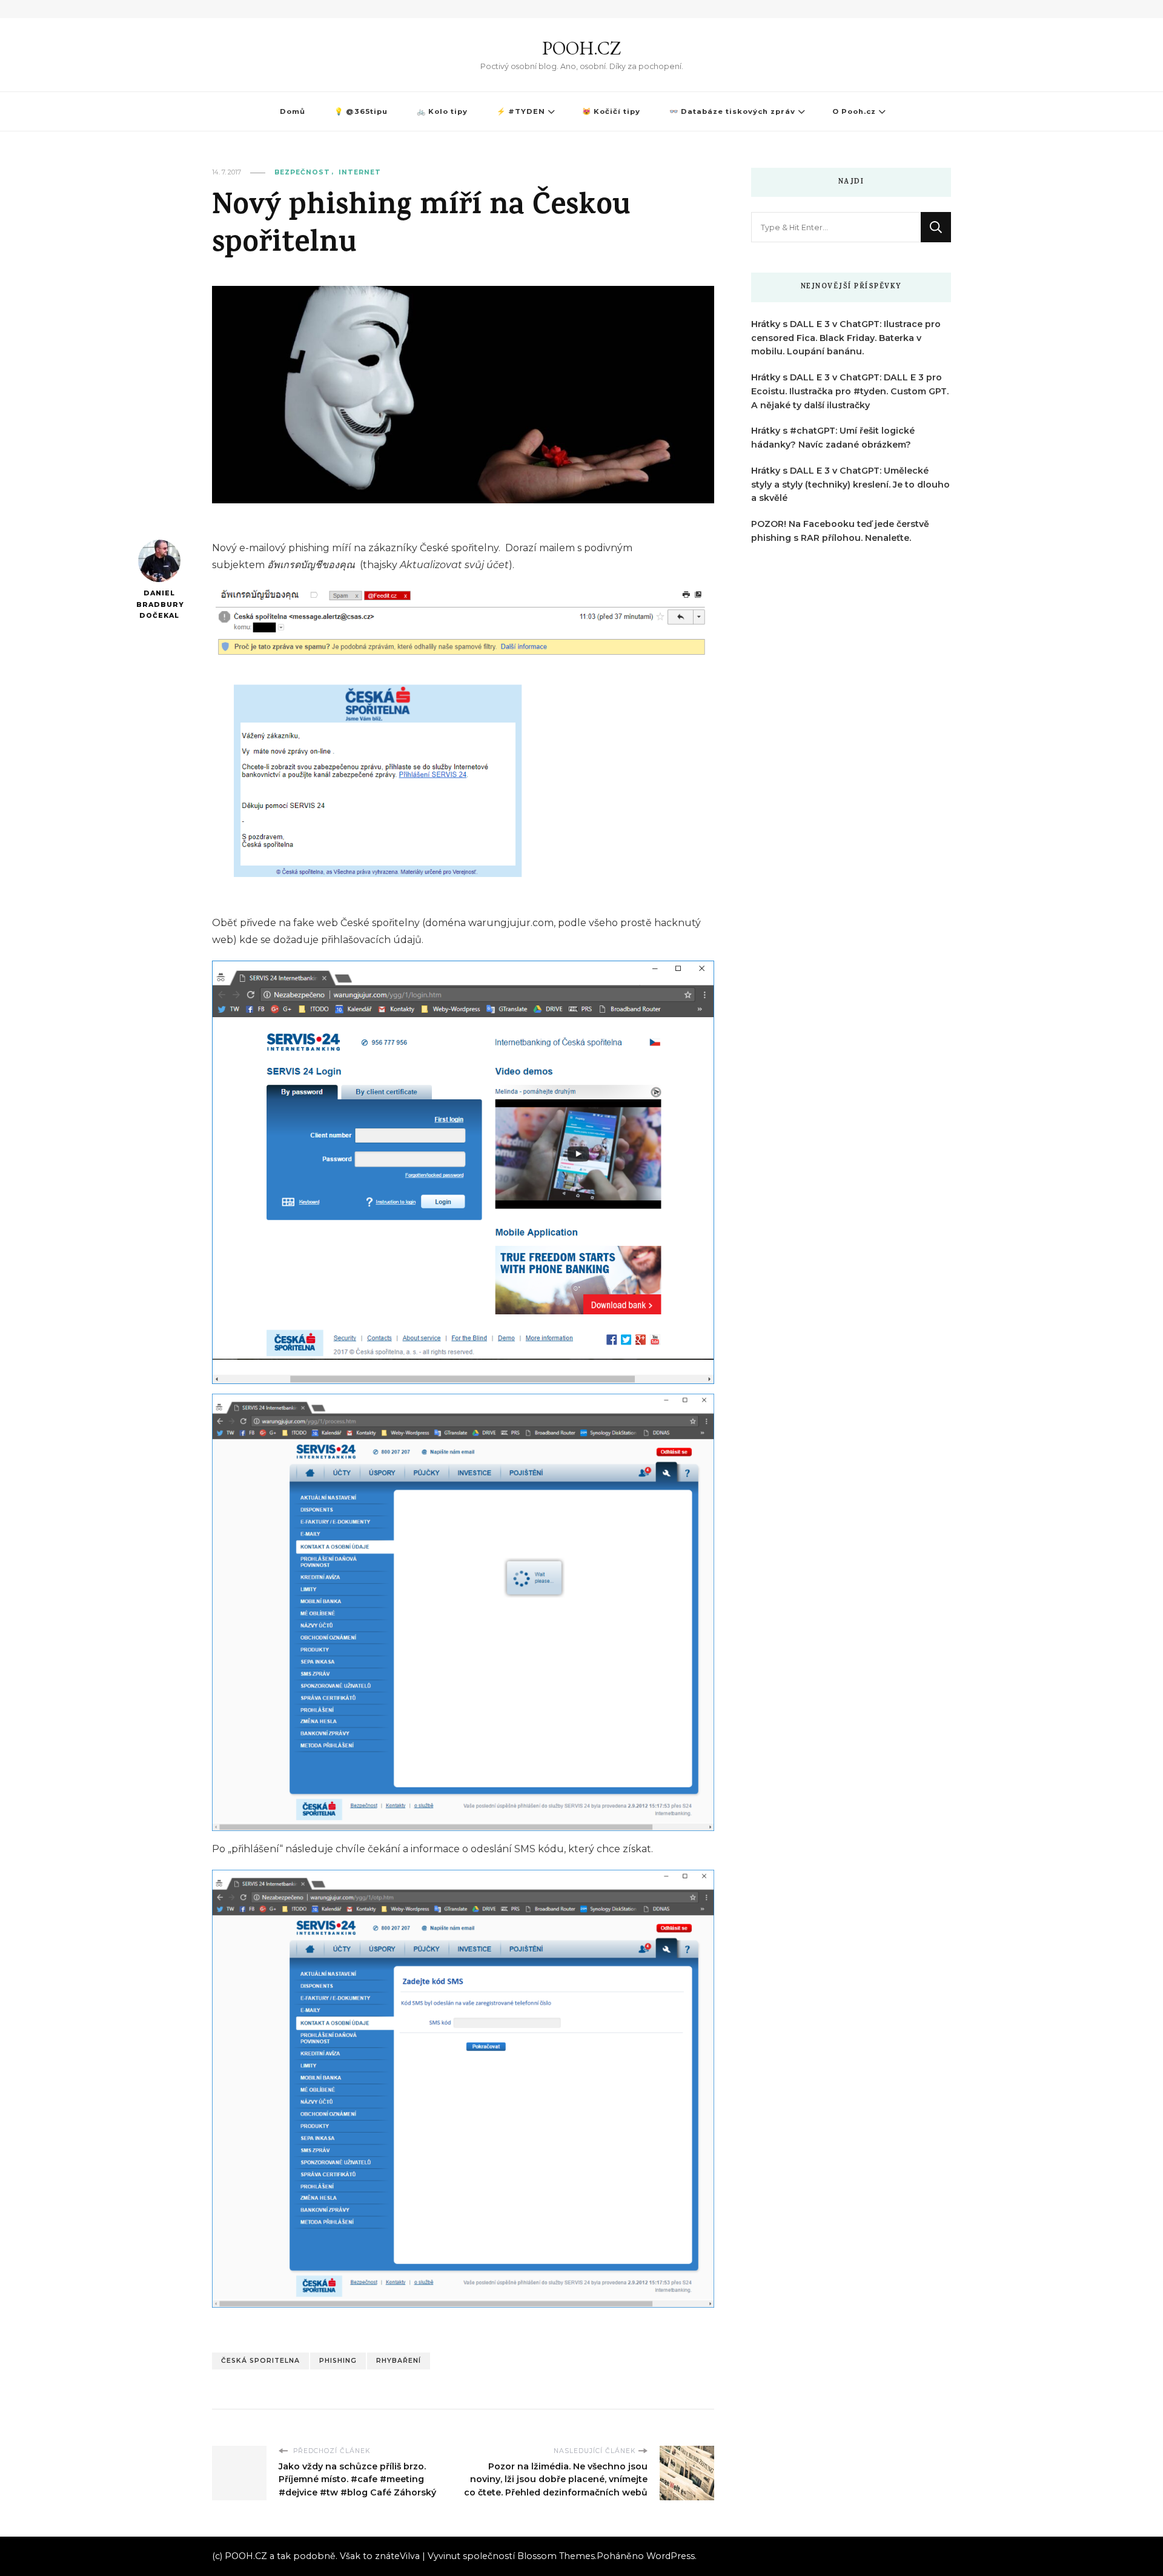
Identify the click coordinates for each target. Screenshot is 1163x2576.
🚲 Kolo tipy (442, 111)
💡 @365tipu (361, 111)
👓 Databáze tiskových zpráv (732, 111)
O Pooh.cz (854, 111)
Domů (293, 111)
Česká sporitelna (260, 2361)
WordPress (671, 2556)
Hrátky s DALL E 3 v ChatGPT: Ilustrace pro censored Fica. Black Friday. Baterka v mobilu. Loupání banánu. (846, 338)
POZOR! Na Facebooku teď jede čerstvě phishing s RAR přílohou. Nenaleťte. (840, 531)
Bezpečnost (302, 172)
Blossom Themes (556, 2556)
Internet (360, 172)
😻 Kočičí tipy (611, 111)
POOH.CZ (581, 48)
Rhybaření (399, 2361)
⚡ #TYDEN (521, 111)
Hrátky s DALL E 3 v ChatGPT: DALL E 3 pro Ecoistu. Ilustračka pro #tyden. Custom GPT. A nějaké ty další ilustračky (850, 391)
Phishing (338, 2361)
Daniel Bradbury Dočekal (159, 604)
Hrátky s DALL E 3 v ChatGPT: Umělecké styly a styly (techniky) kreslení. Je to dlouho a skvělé (850, 485)
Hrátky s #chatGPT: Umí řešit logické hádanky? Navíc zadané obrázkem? (833, 438)
